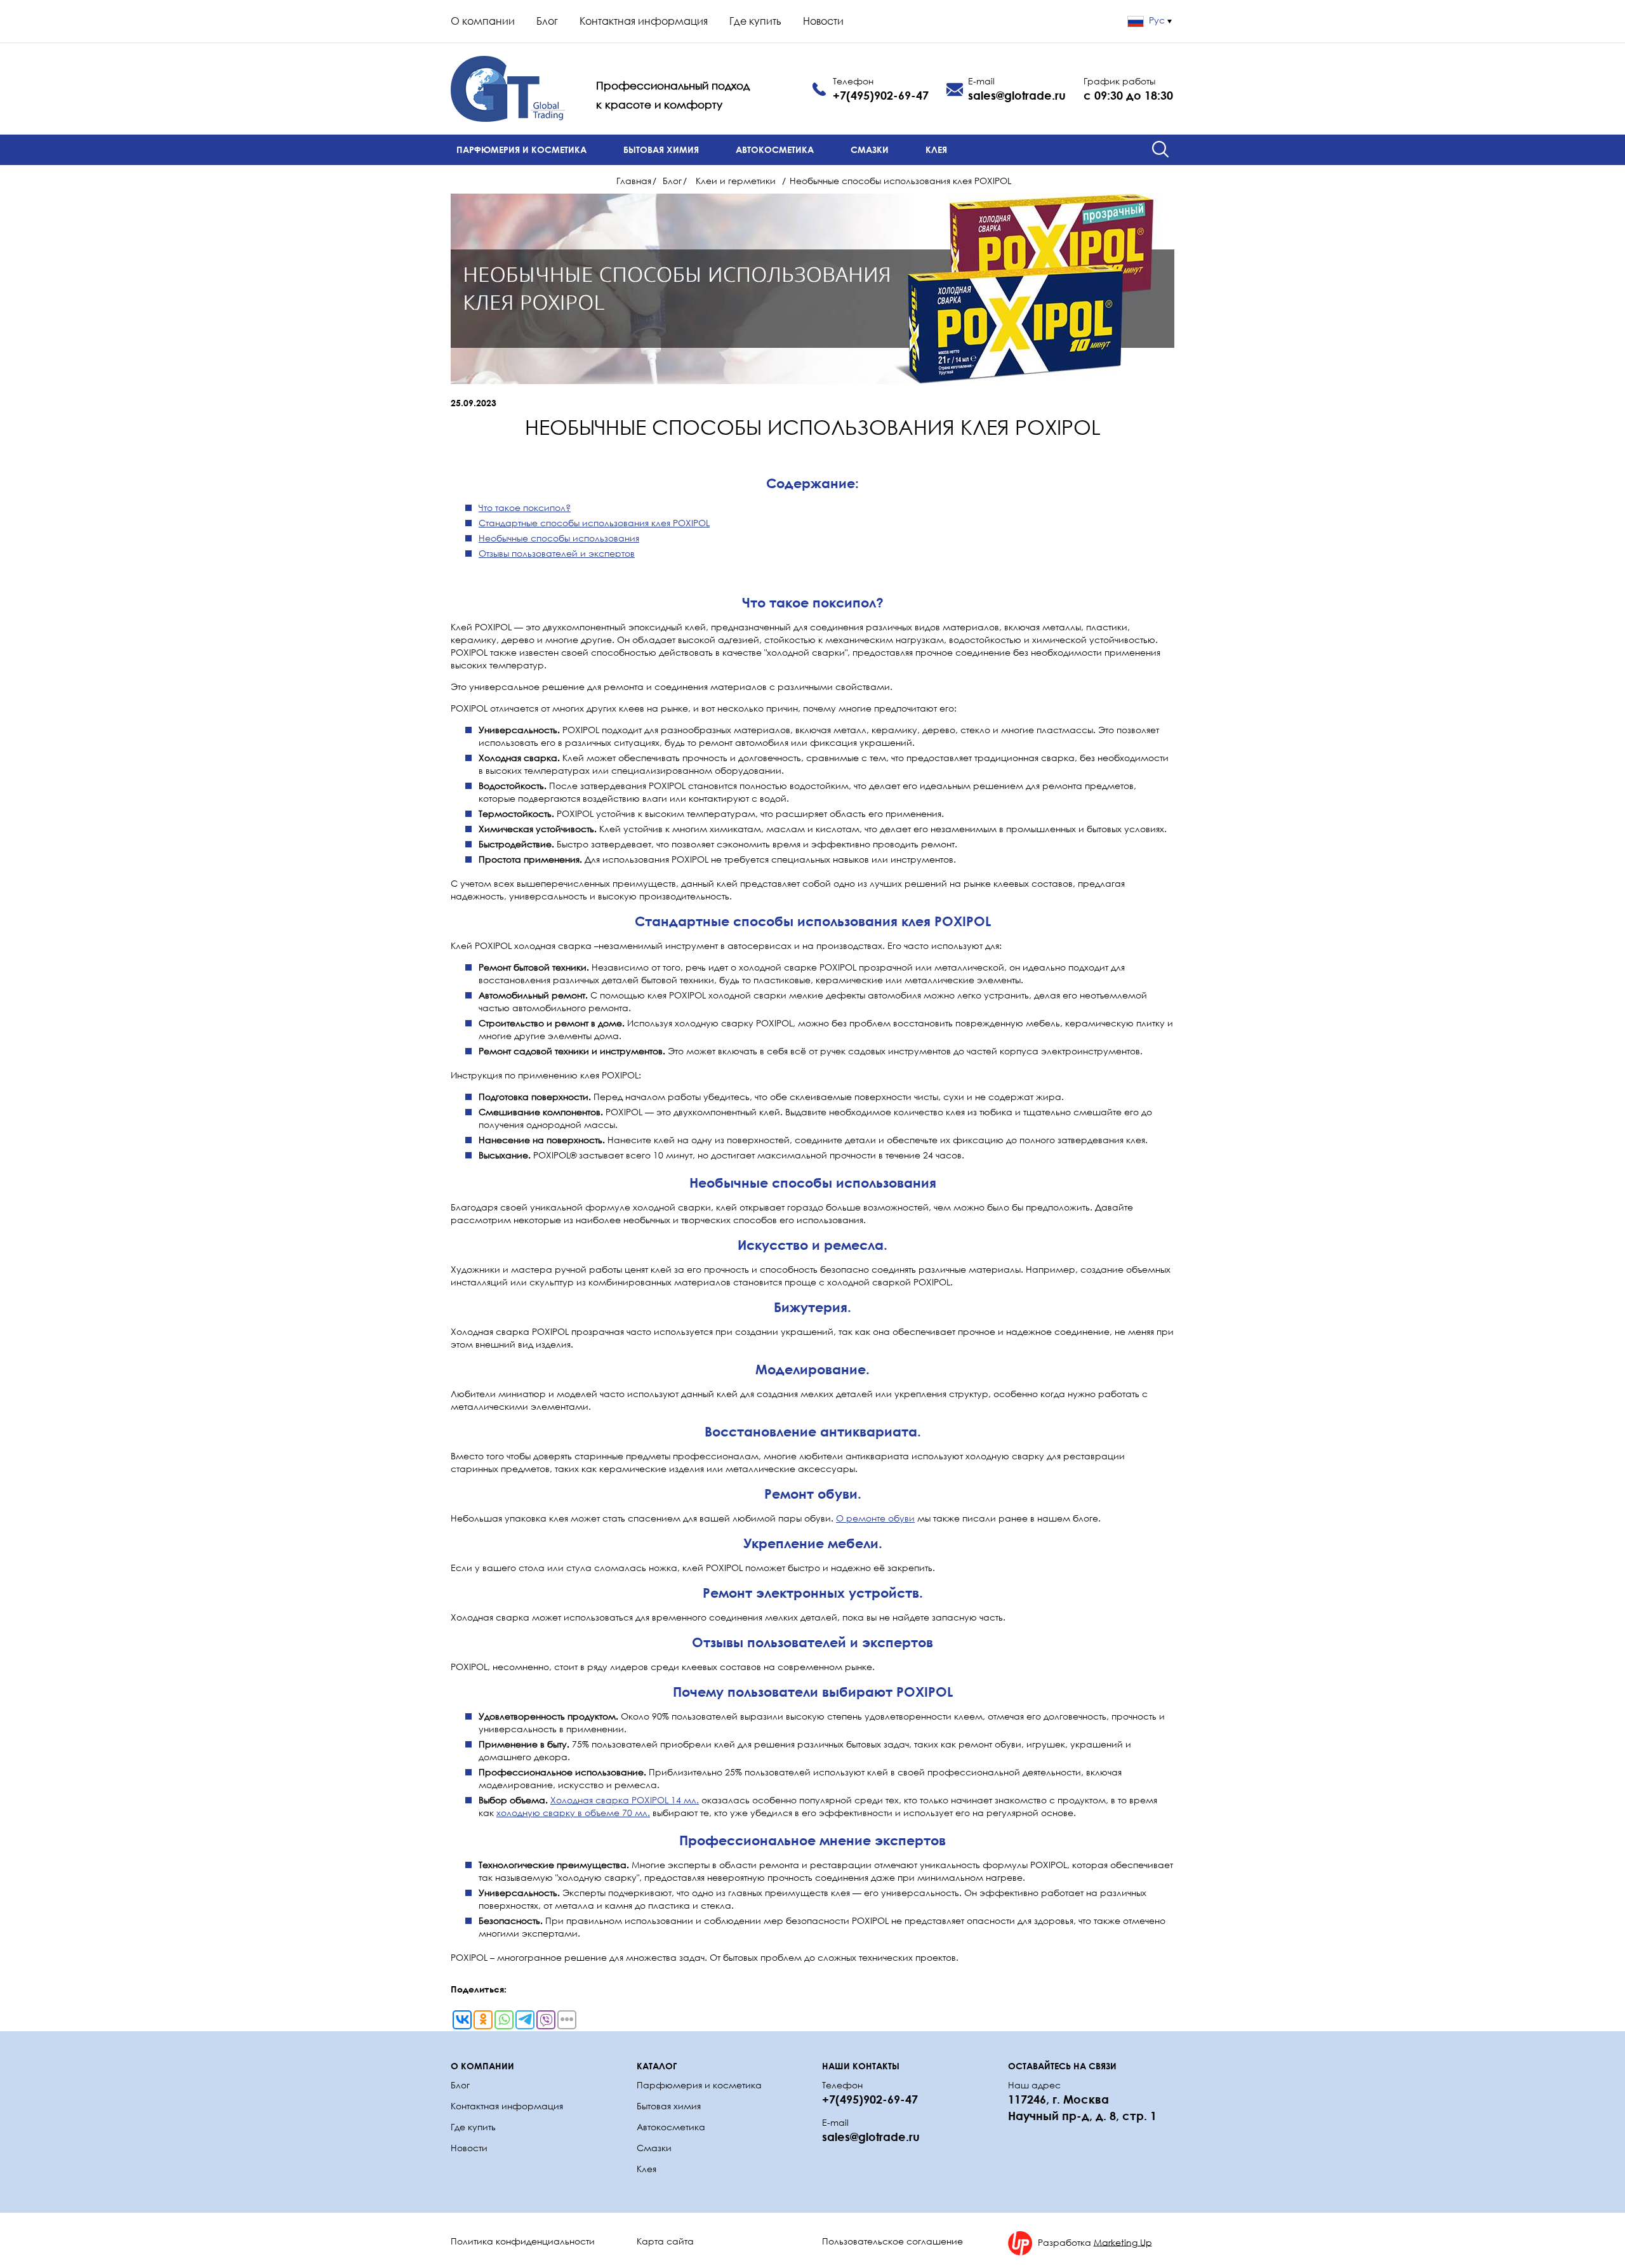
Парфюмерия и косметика (521, 149)
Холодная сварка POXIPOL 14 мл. (625, 1800)
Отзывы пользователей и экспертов (557, 553)
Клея (936, 149)
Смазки (870, 149)
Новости (823, 21)
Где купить (755, 21)
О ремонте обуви (875, 1518)
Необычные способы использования (559, 538)
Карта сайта (665, 2241)
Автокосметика (775, 149)
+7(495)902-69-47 (881, 95)
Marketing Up (1123, 2242)
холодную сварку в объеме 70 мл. (573, 1813)
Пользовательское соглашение (892, 2241)
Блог (547, 21)
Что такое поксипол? (525, 507)
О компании (483, 21)
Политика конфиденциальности (523, 2241)
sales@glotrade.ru (1017, 95)
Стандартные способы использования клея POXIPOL (594, 523)
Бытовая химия (661, 149)
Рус (1157, 20)
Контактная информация (644, 21)
